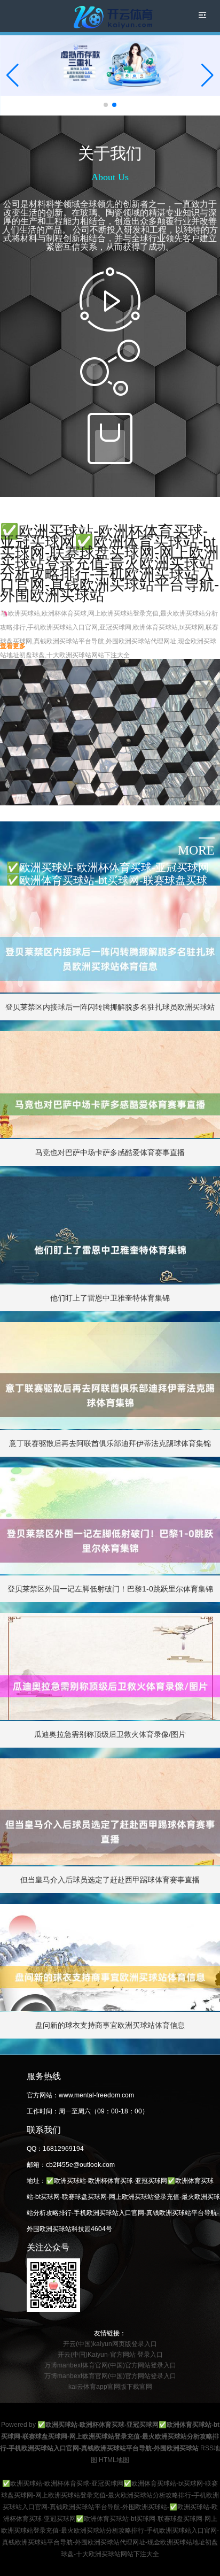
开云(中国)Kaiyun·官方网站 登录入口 (110, 2355)
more (196, 850)
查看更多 (13, 646)
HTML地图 (114, 2460)
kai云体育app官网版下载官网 (110, 2387)
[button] (207, 75)
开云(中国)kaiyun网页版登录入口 (110, 2344)
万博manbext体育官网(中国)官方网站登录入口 (110, 2365)
